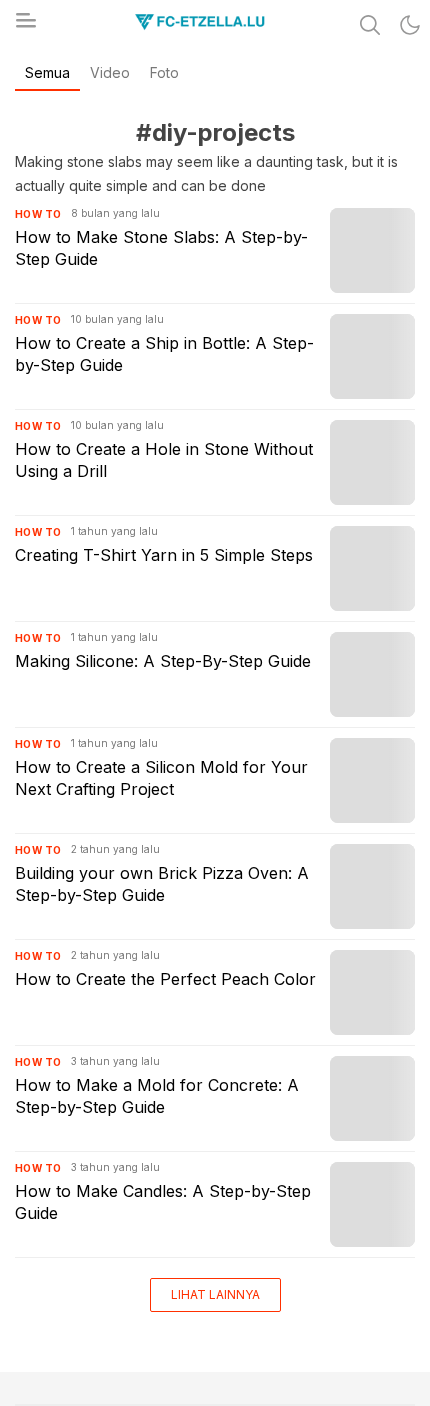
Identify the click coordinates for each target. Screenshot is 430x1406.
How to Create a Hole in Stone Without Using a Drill (164, 460)
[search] (370, 25)
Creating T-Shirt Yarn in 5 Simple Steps (164, 555)
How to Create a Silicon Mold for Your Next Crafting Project (161, 778)
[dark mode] (410, 25)
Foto (164, 72)
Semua (47, 72)
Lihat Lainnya (215, 1294)
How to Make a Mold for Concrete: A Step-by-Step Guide (157, 1096)
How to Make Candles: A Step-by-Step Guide (163, 1202)
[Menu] (25, 26)
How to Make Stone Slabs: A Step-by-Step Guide (161, 248)
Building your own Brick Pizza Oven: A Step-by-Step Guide (162, 884)
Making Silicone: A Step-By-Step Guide (163, 661)
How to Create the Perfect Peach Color (165, 979)
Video (110, 72)
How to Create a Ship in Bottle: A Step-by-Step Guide (164, 354)
